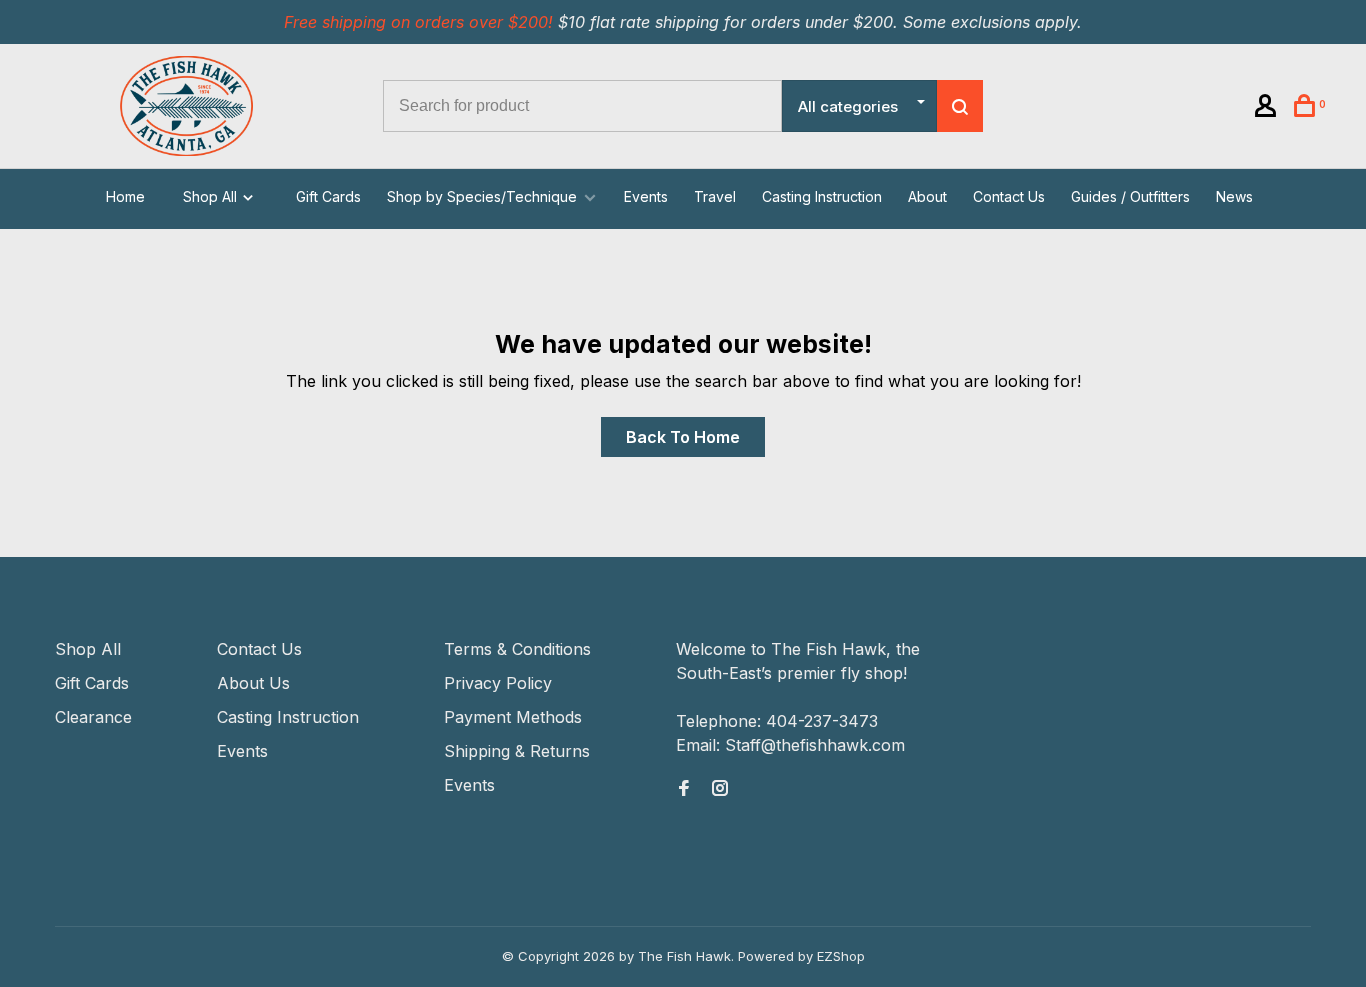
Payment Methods (513, 717)
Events (646, 196)
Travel (715, 196)
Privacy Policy (498, 683)
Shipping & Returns (517, 751)
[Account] (1268, 108)
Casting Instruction (822, 196)
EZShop (841, 956)
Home (125, 196)
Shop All (212, 196)
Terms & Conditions (517, 649)
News (1234, 196)
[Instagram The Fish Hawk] (720, 789)
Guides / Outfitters (1130, 196)
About (927, 196)
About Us (253, 683)
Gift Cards (328, 196)
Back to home (683, 437)
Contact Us (1009, 196)
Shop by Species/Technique (482, 196)
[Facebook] (684, 789)
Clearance (93, 717)
